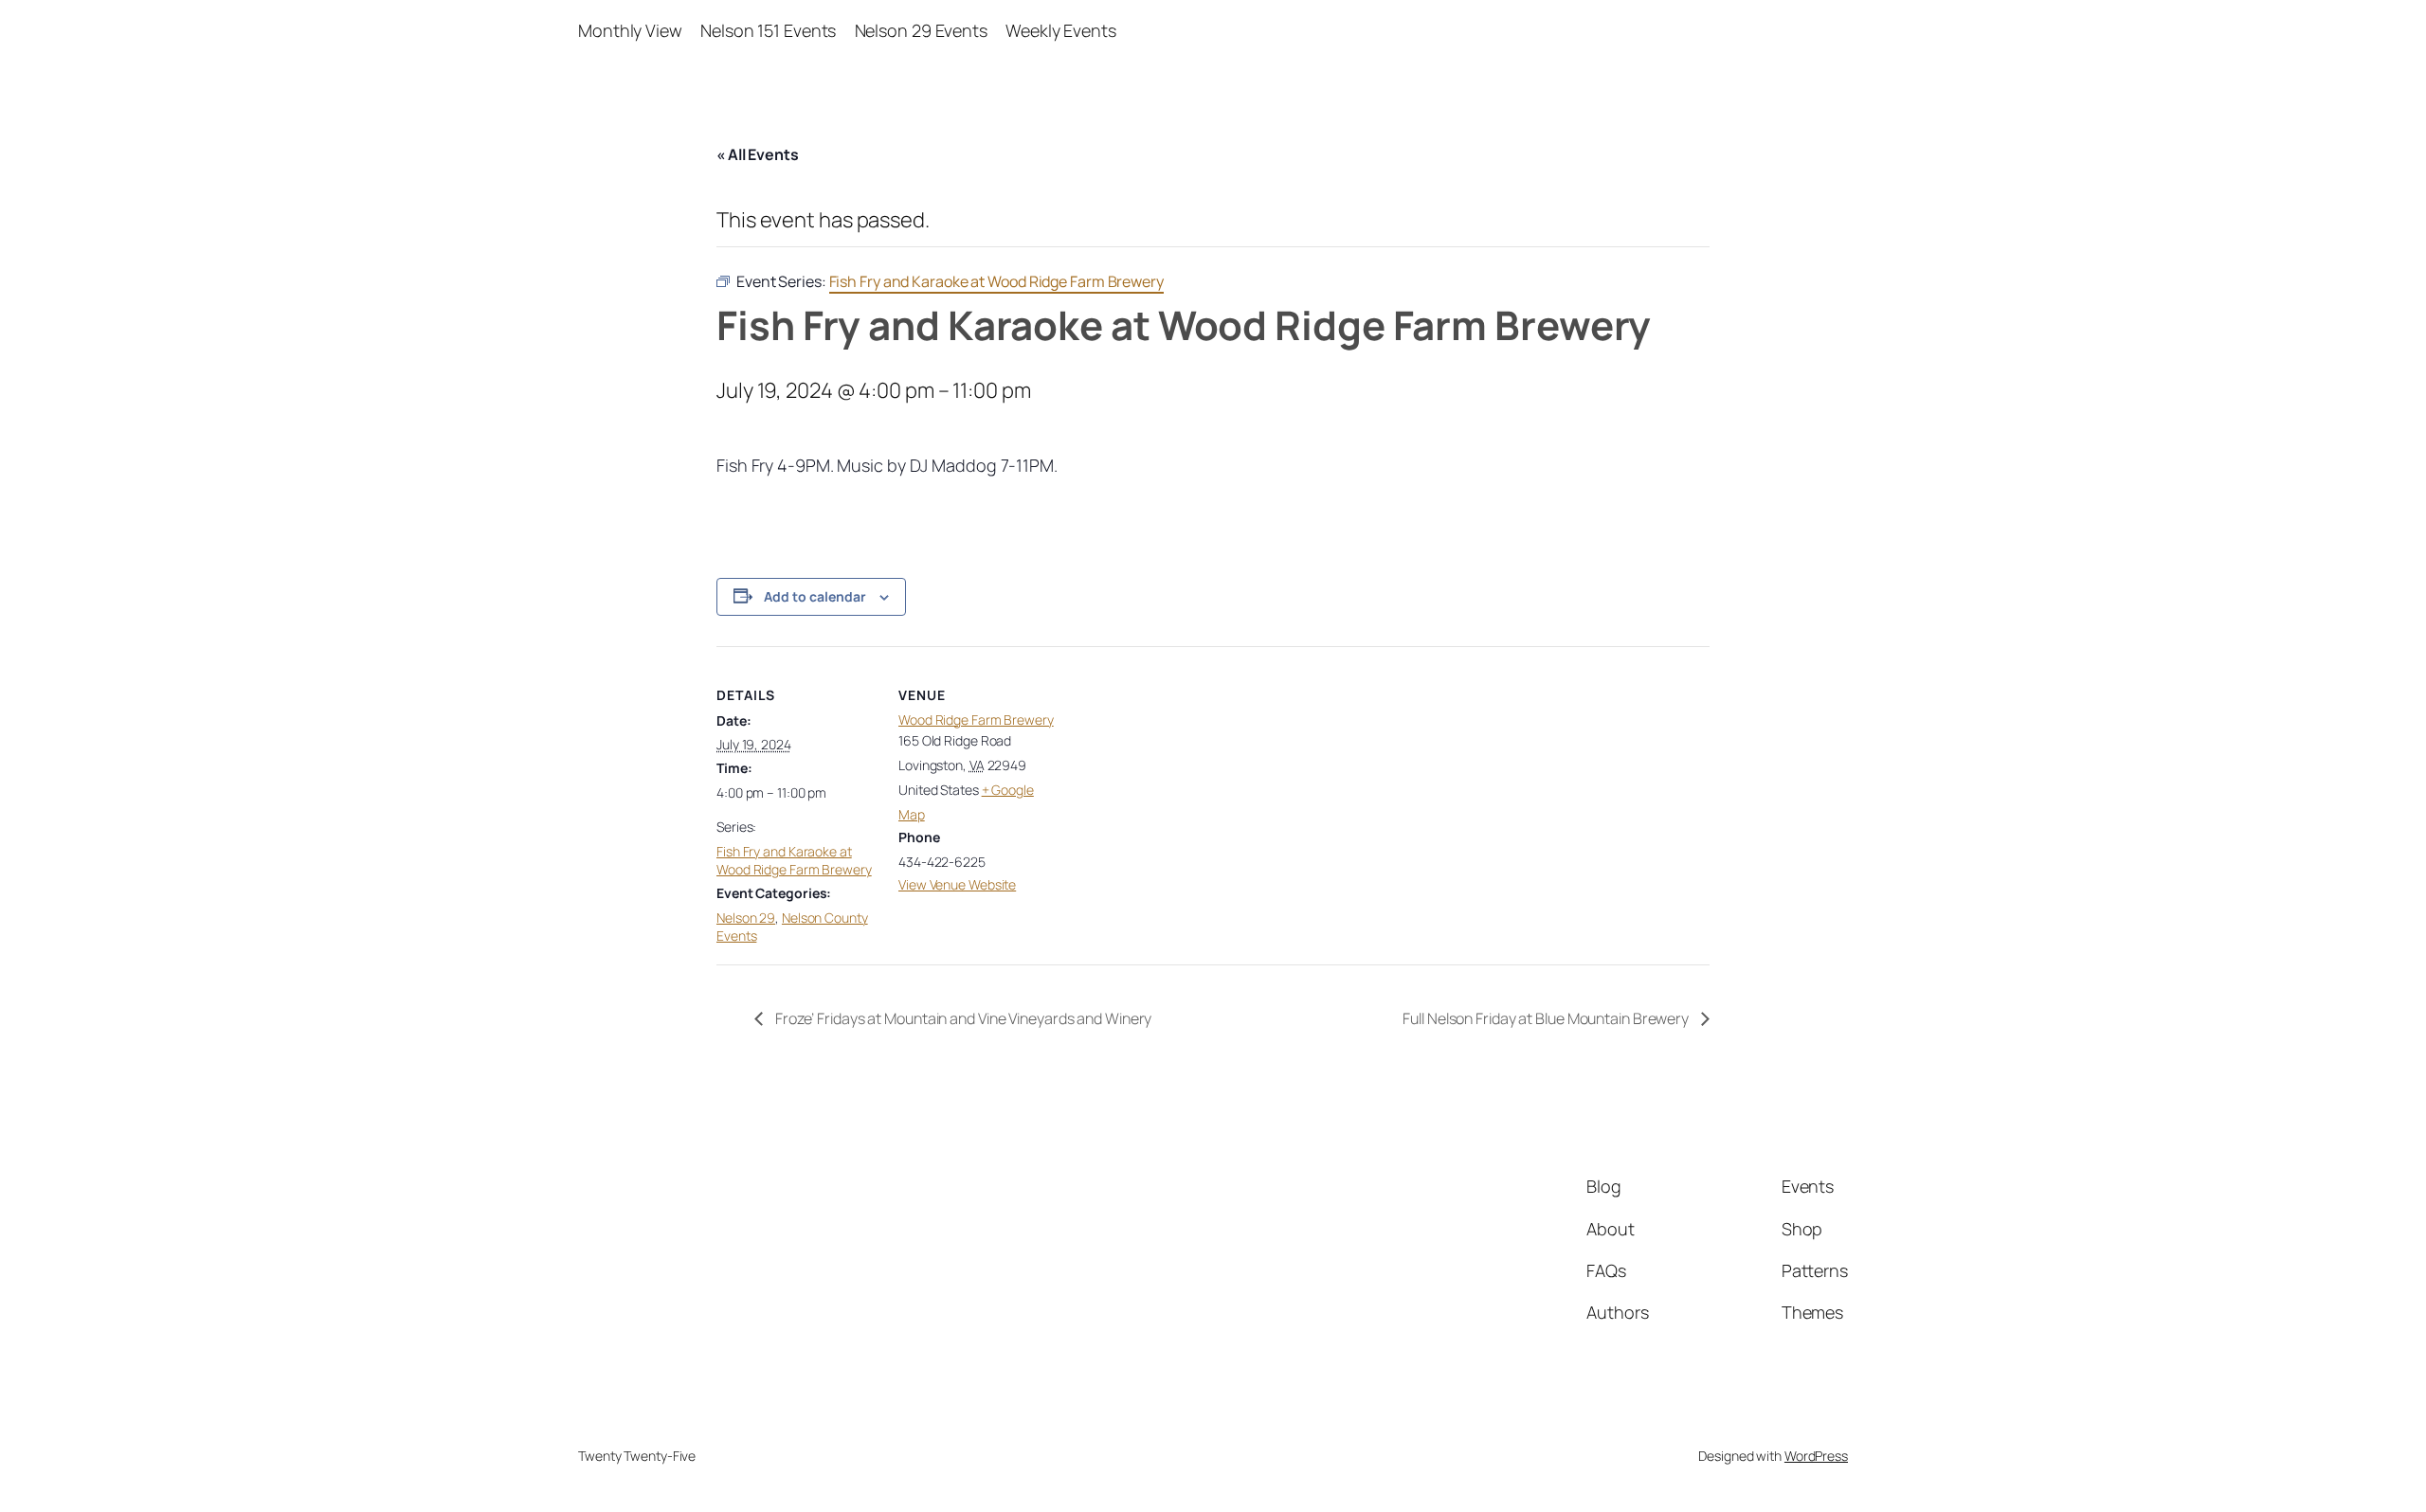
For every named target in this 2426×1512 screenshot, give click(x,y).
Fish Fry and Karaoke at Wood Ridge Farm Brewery (794, 861)
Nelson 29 (746, 918)
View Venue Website (957, 884)
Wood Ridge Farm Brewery (976, 720)
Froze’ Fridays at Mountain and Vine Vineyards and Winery (962, 1018)
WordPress (1816, 1456)
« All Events (758, 154)
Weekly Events (1061, 30)
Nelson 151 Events (768, 30)
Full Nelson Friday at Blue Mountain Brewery (1547, 1018)
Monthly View (630, 30)
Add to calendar (815, 596)
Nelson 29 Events (921, 30)
